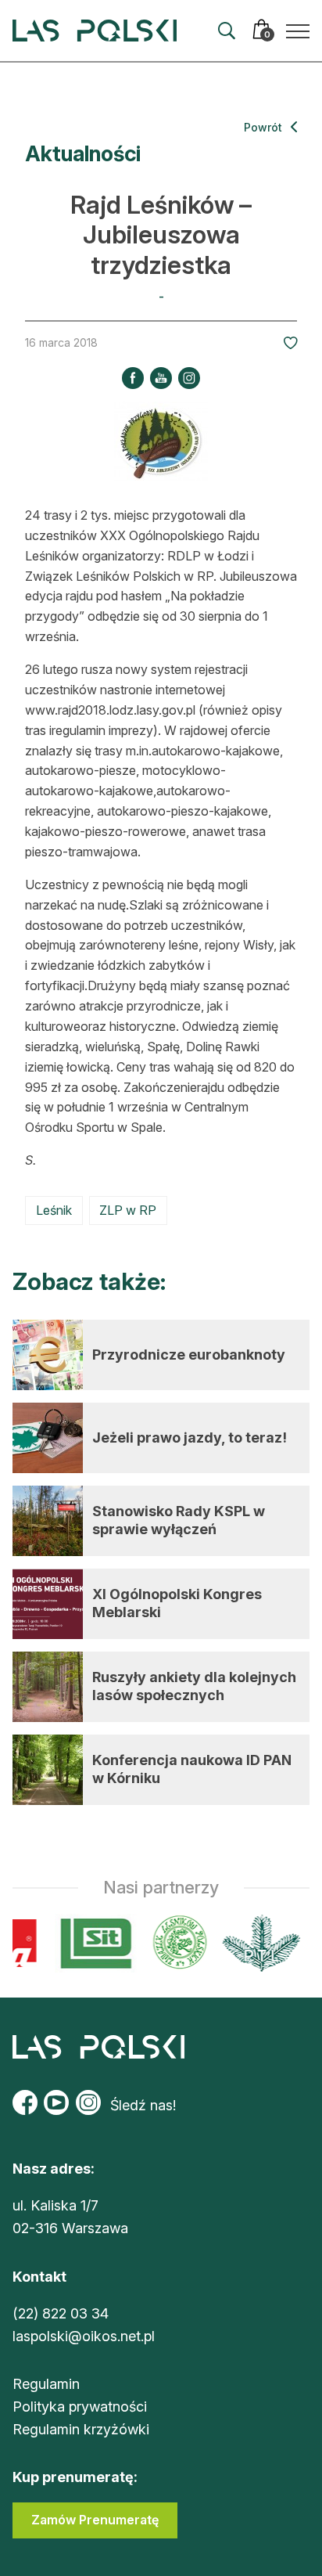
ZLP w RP (128, 1210)
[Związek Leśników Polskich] (175, 1943)
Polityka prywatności (80, 2407)
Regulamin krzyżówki (81, 2429)
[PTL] (257, 1943)
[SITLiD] (92, 1943)
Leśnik (54, 1210)
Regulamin (46, 2384)
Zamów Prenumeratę (95, 2520)
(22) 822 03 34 (61, 2313)
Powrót (265, 127)
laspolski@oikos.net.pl (84, 2336)
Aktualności (83, 154)
